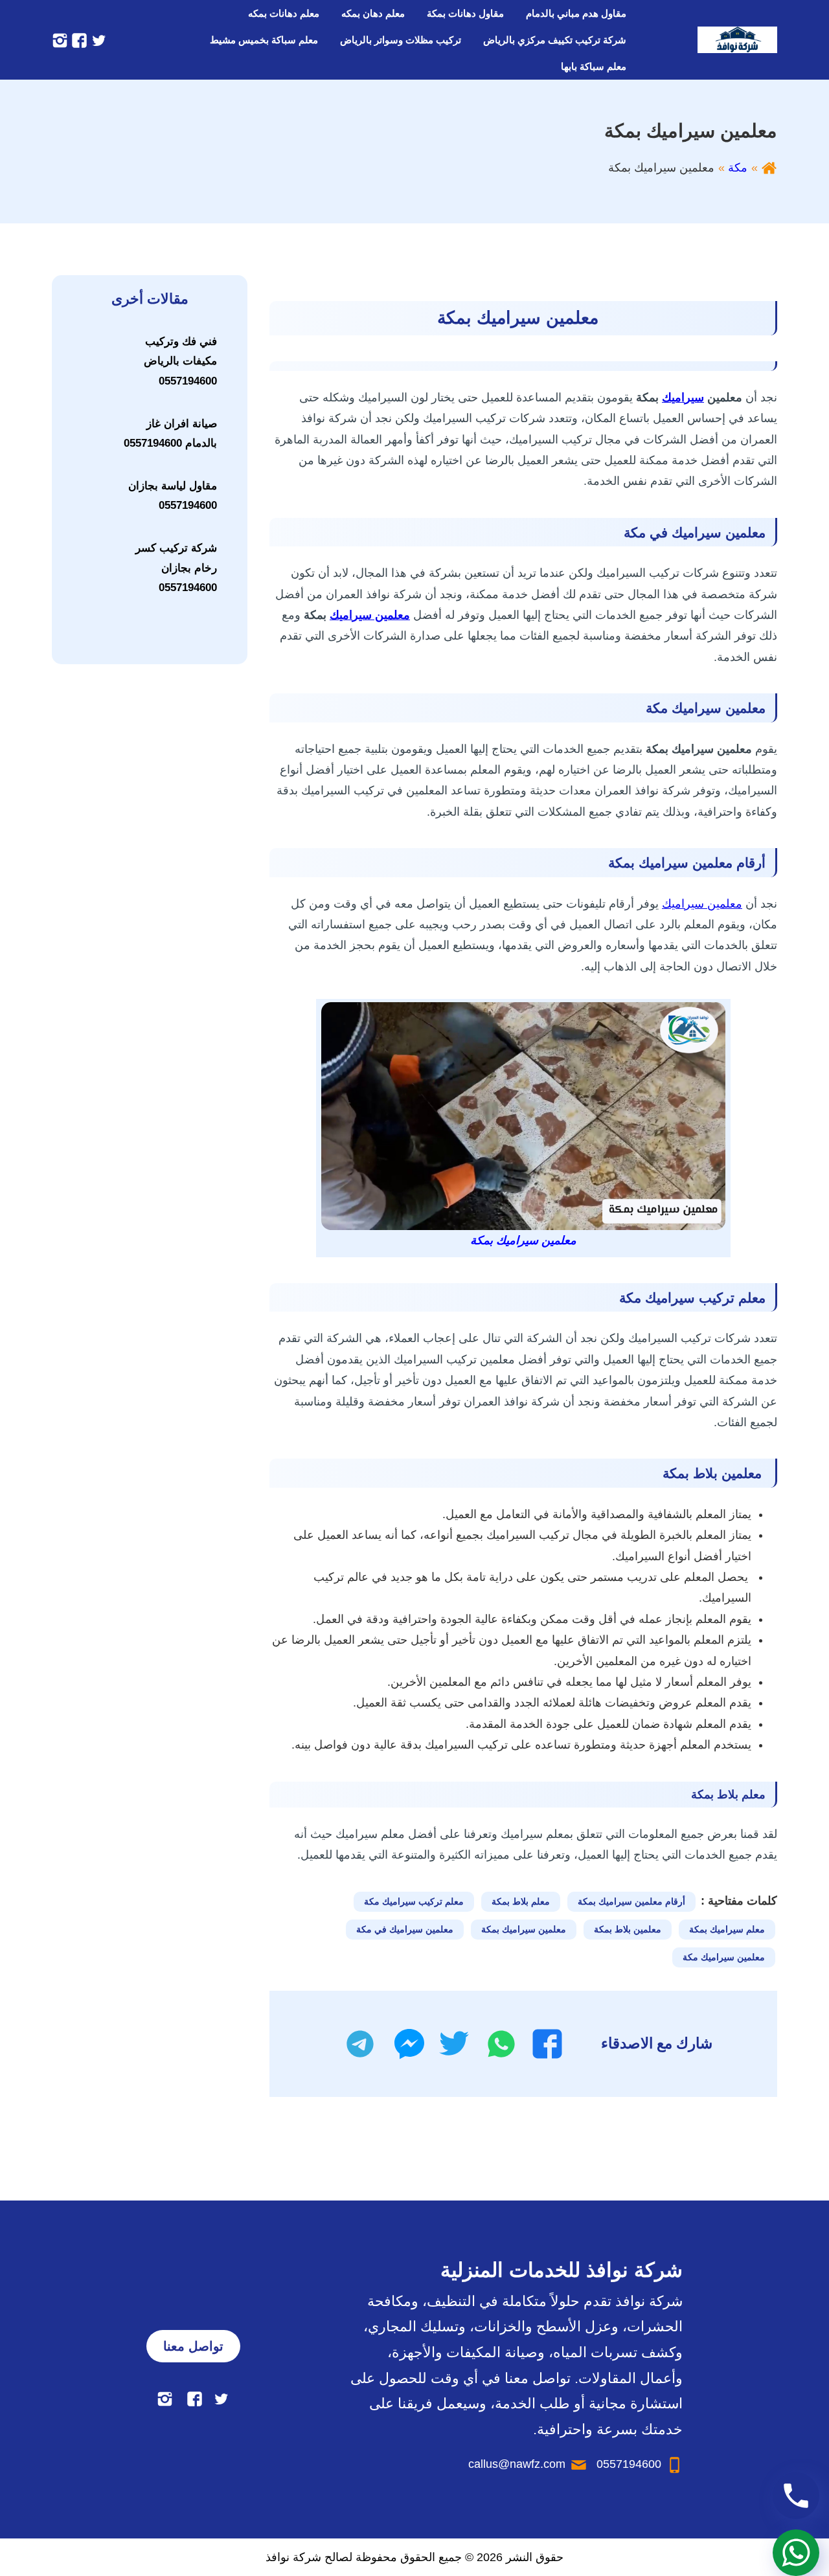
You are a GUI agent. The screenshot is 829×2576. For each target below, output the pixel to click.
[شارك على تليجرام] (360, 2044)
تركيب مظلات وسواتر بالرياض (401, 40)
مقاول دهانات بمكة (465, 13)
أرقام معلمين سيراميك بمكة (631, 1901)
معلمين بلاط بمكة (628, 1929)
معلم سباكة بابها (594, 66)
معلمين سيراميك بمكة (524, 1929)
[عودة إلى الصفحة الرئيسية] (769, 168)
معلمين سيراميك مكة (724, 1957)
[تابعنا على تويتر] (97, 39)
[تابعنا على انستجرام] (60, 39)
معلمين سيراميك (370, 615)
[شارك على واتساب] (501, 2044)
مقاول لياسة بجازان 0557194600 (173, 496)
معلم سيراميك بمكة (727, 1929)
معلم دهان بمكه (373, 13)
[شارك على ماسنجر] (409, 2044)
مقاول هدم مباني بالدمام (576, 13)
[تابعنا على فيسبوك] (78, 39)
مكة (738, 168)
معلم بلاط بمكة (521, 1901)
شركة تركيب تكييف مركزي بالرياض (555, 40)
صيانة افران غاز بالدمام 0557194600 (170, 434)
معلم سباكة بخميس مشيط (264, 40)
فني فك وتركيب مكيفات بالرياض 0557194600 (180, 361)
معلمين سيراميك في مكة (405, 1929)
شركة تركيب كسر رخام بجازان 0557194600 (176, 568)
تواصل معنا (193, 2346)
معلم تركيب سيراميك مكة (414, 1901)
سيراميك (683, 398)
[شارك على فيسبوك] (547, 2044)
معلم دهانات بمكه (284, 13)
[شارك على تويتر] (454, 2044)
